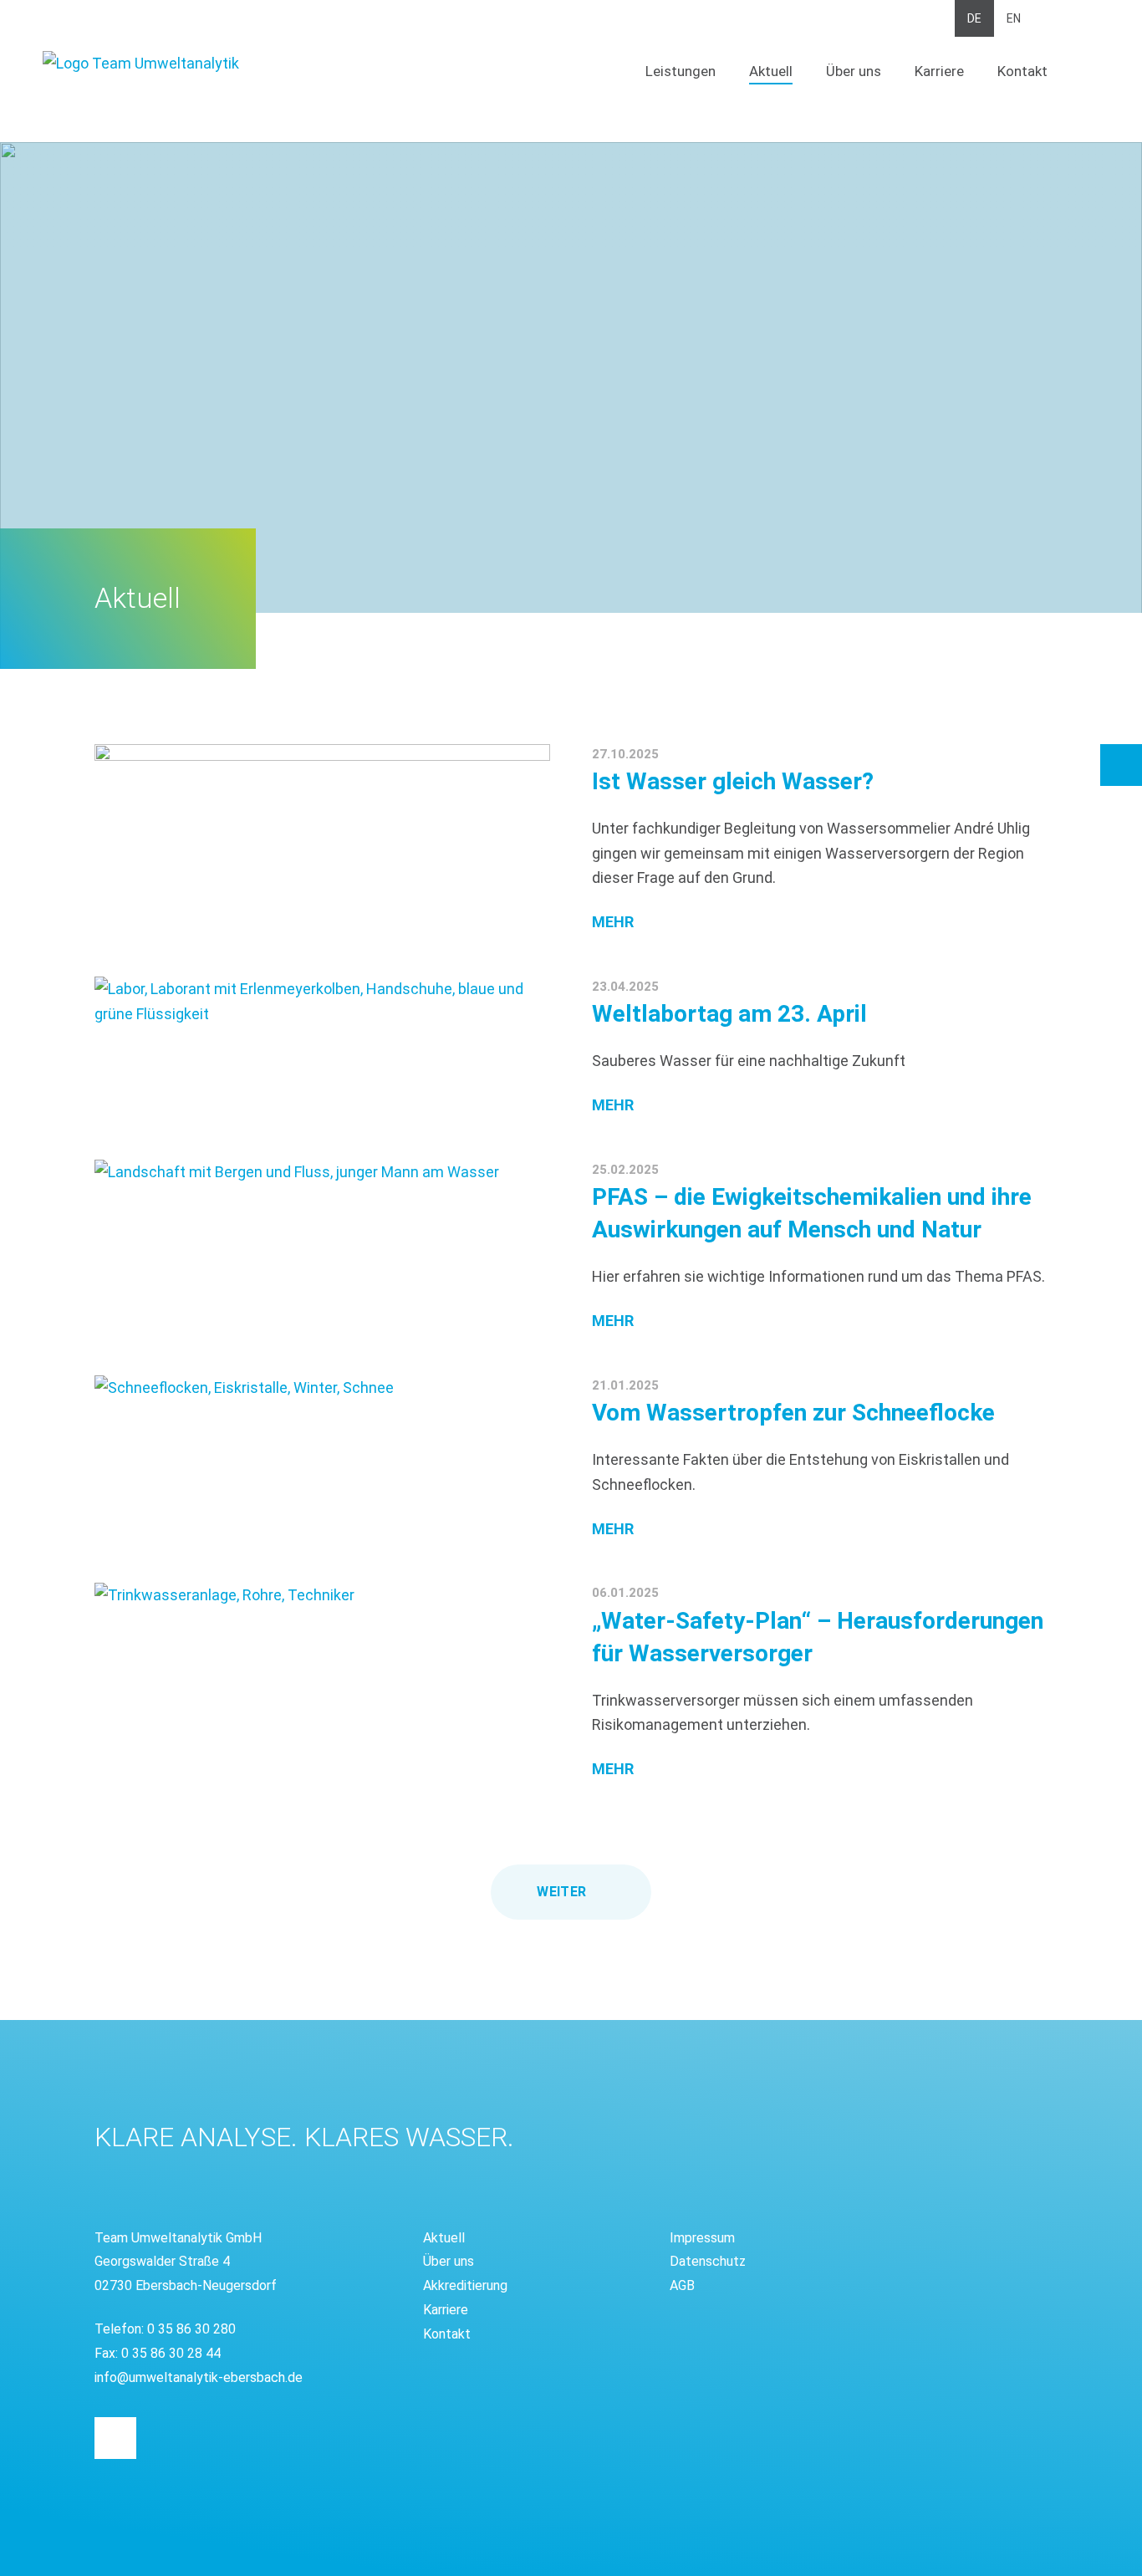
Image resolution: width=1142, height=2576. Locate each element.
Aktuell (771, 71)
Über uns (854, 71)
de (974, 18)
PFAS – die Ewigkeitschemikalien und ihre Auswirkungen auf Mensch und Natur (812, 1213)
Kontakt (1022, 71)
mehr (613, 922)
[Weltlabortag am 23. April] (322, 1001)
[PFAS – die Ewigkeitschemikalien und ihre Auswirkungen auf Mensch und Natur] (322, 1172)
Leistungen (681, 71)
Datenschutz (708, 2261)
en (1014, 18)
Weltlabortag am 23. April (729, 1014)
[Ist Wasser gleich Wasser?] (322, 752)
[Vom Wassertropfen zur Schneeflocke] (322, 1438)
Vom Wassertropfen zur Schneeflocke (793, 1413)
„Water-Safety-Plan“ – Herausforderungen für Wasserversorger (818, 1637)
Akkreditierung (465, 2285)
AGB (682, 2285)
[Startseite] (206, 64)
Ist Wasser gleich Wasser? (733, 781)
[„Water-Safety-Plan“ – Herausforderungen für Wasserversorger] (322, 1645)
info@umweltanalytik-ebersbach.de (199, 2377)
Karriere (939, 71)
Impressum (702, 2238)
